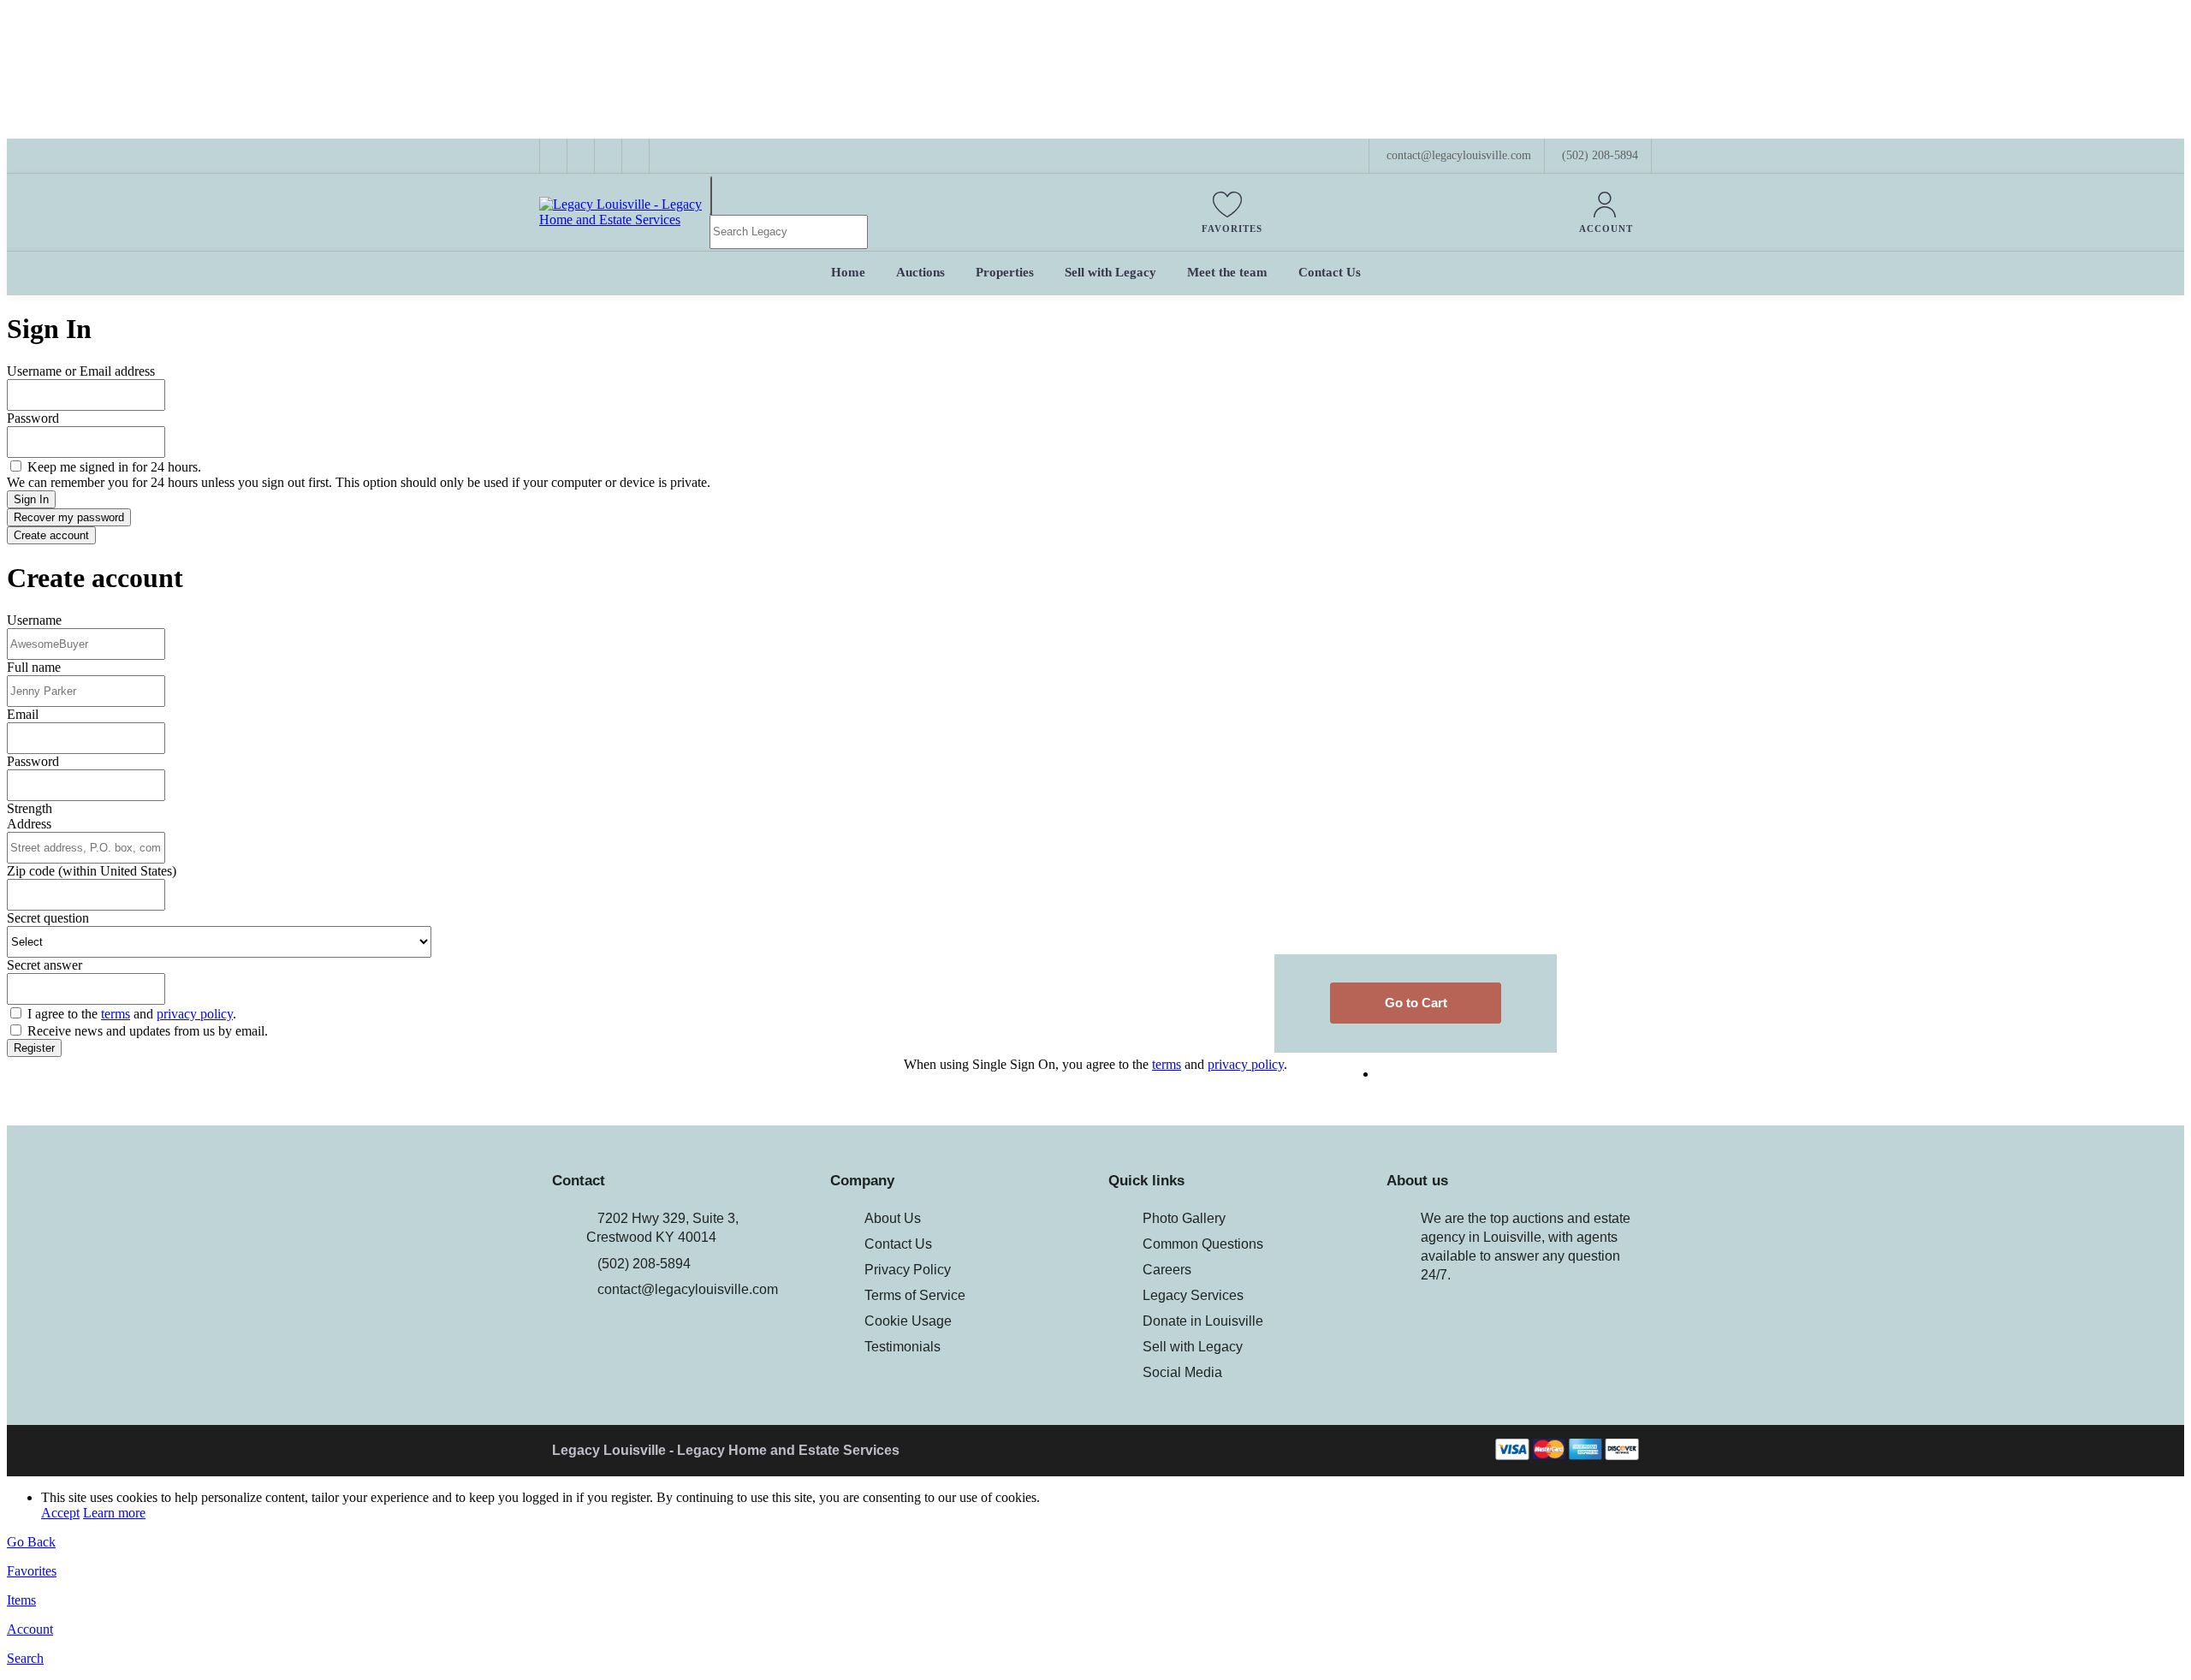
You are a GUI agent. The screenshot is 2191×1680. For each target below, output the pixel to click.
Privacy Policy (908, 1270)
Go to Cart (1416, 1003)
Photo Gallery (1184, 1218)
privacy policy (195, 1014)
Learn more (114, 1513)
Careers (1167, 1270)
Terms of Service (915, 1295)
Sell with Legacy (1193, 1347)
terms (116, 1014)
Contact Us (898, 1244)
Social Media (1182, 1372)
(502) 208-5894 (1600, 155)
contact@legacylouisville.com (688, 1289)
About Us (893, 1218)
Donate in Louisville (1203, 1321)
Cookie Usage (908, 1321)
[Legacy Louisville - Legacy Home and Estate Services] (624, 220)
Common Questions (1203, 1244)
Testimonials (903, 1347)
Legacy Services (1193, 1295)
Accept (60, 1513)
